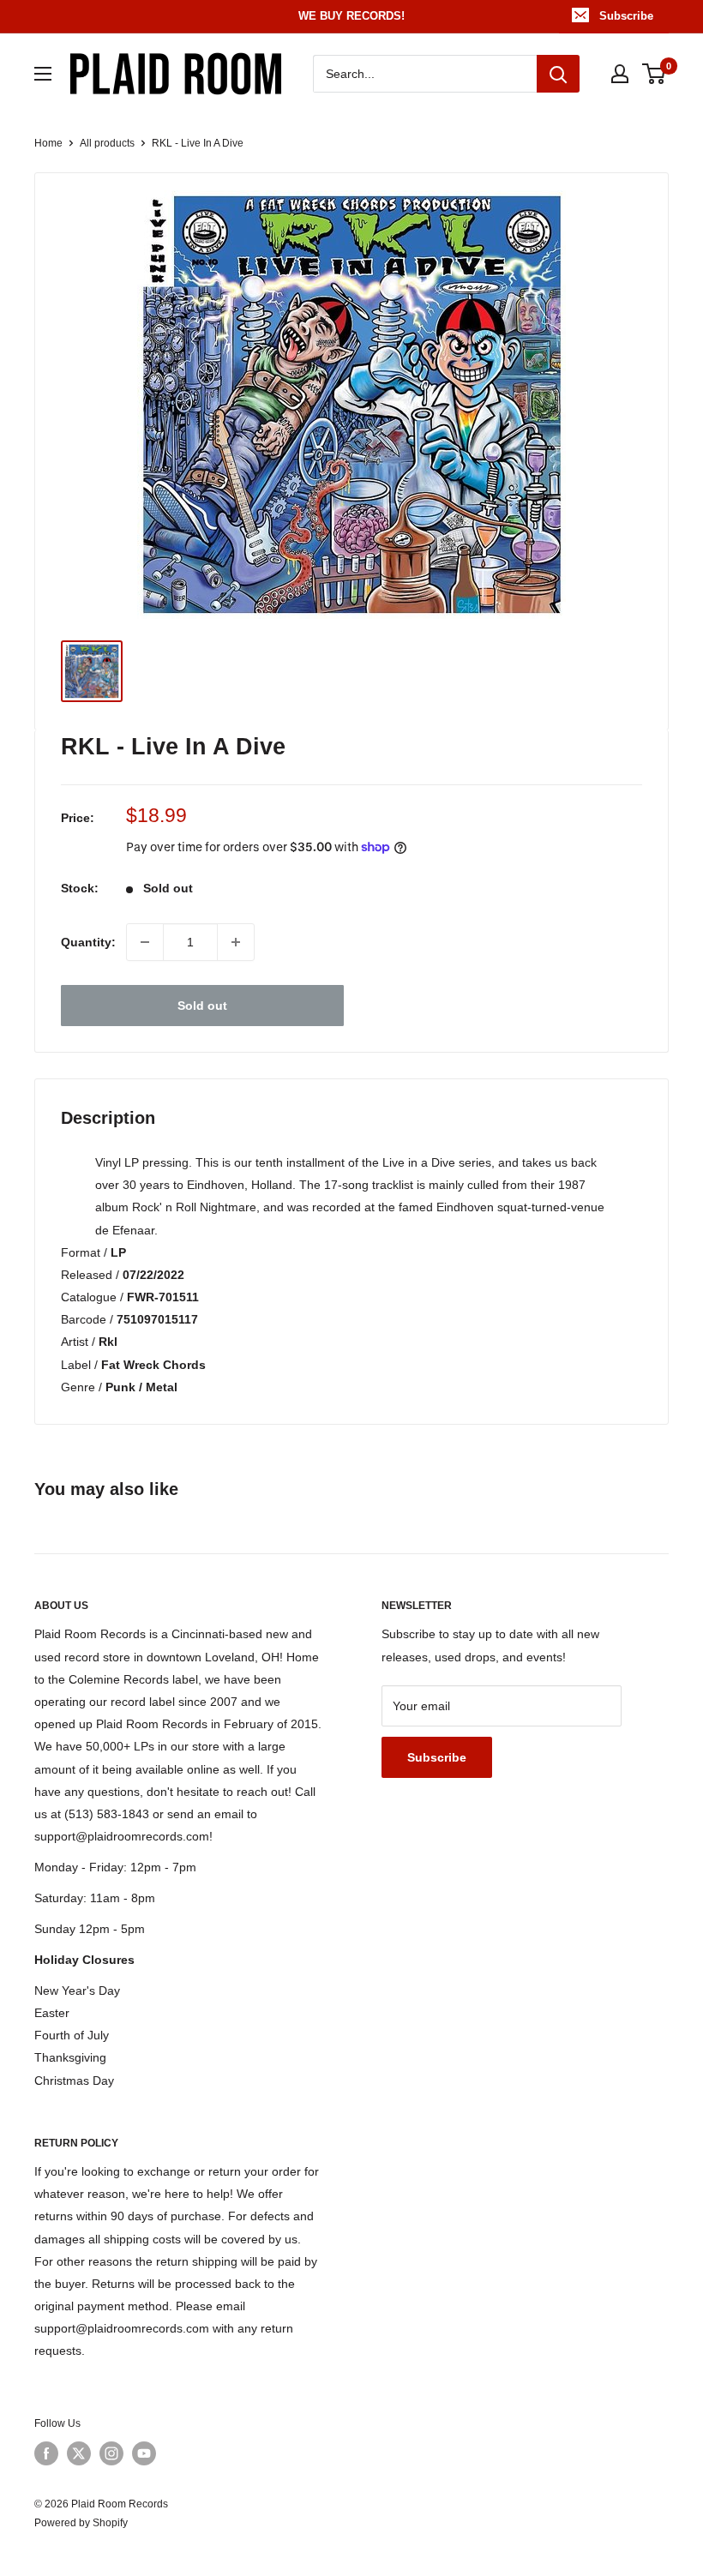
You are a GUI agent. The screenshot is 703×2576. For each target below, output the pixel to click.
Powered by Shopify (81, 2523)
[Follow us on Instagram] (111, 2453)
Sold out (202, 1006)
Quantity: (88, 942)
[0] (655, 74)
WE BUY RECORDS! (351, 16)
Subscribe (626, 16)
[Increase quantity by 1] (236, 942)
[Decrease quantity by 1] (145, 942)
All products (107, 143)
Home (48, 143)
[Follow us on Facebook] (46, 2453)
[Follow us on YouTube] (144, 2453)
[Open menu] (43, 74)
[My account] (620, 74)
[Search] (558, 74)
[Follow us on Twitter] (79, 2453)
